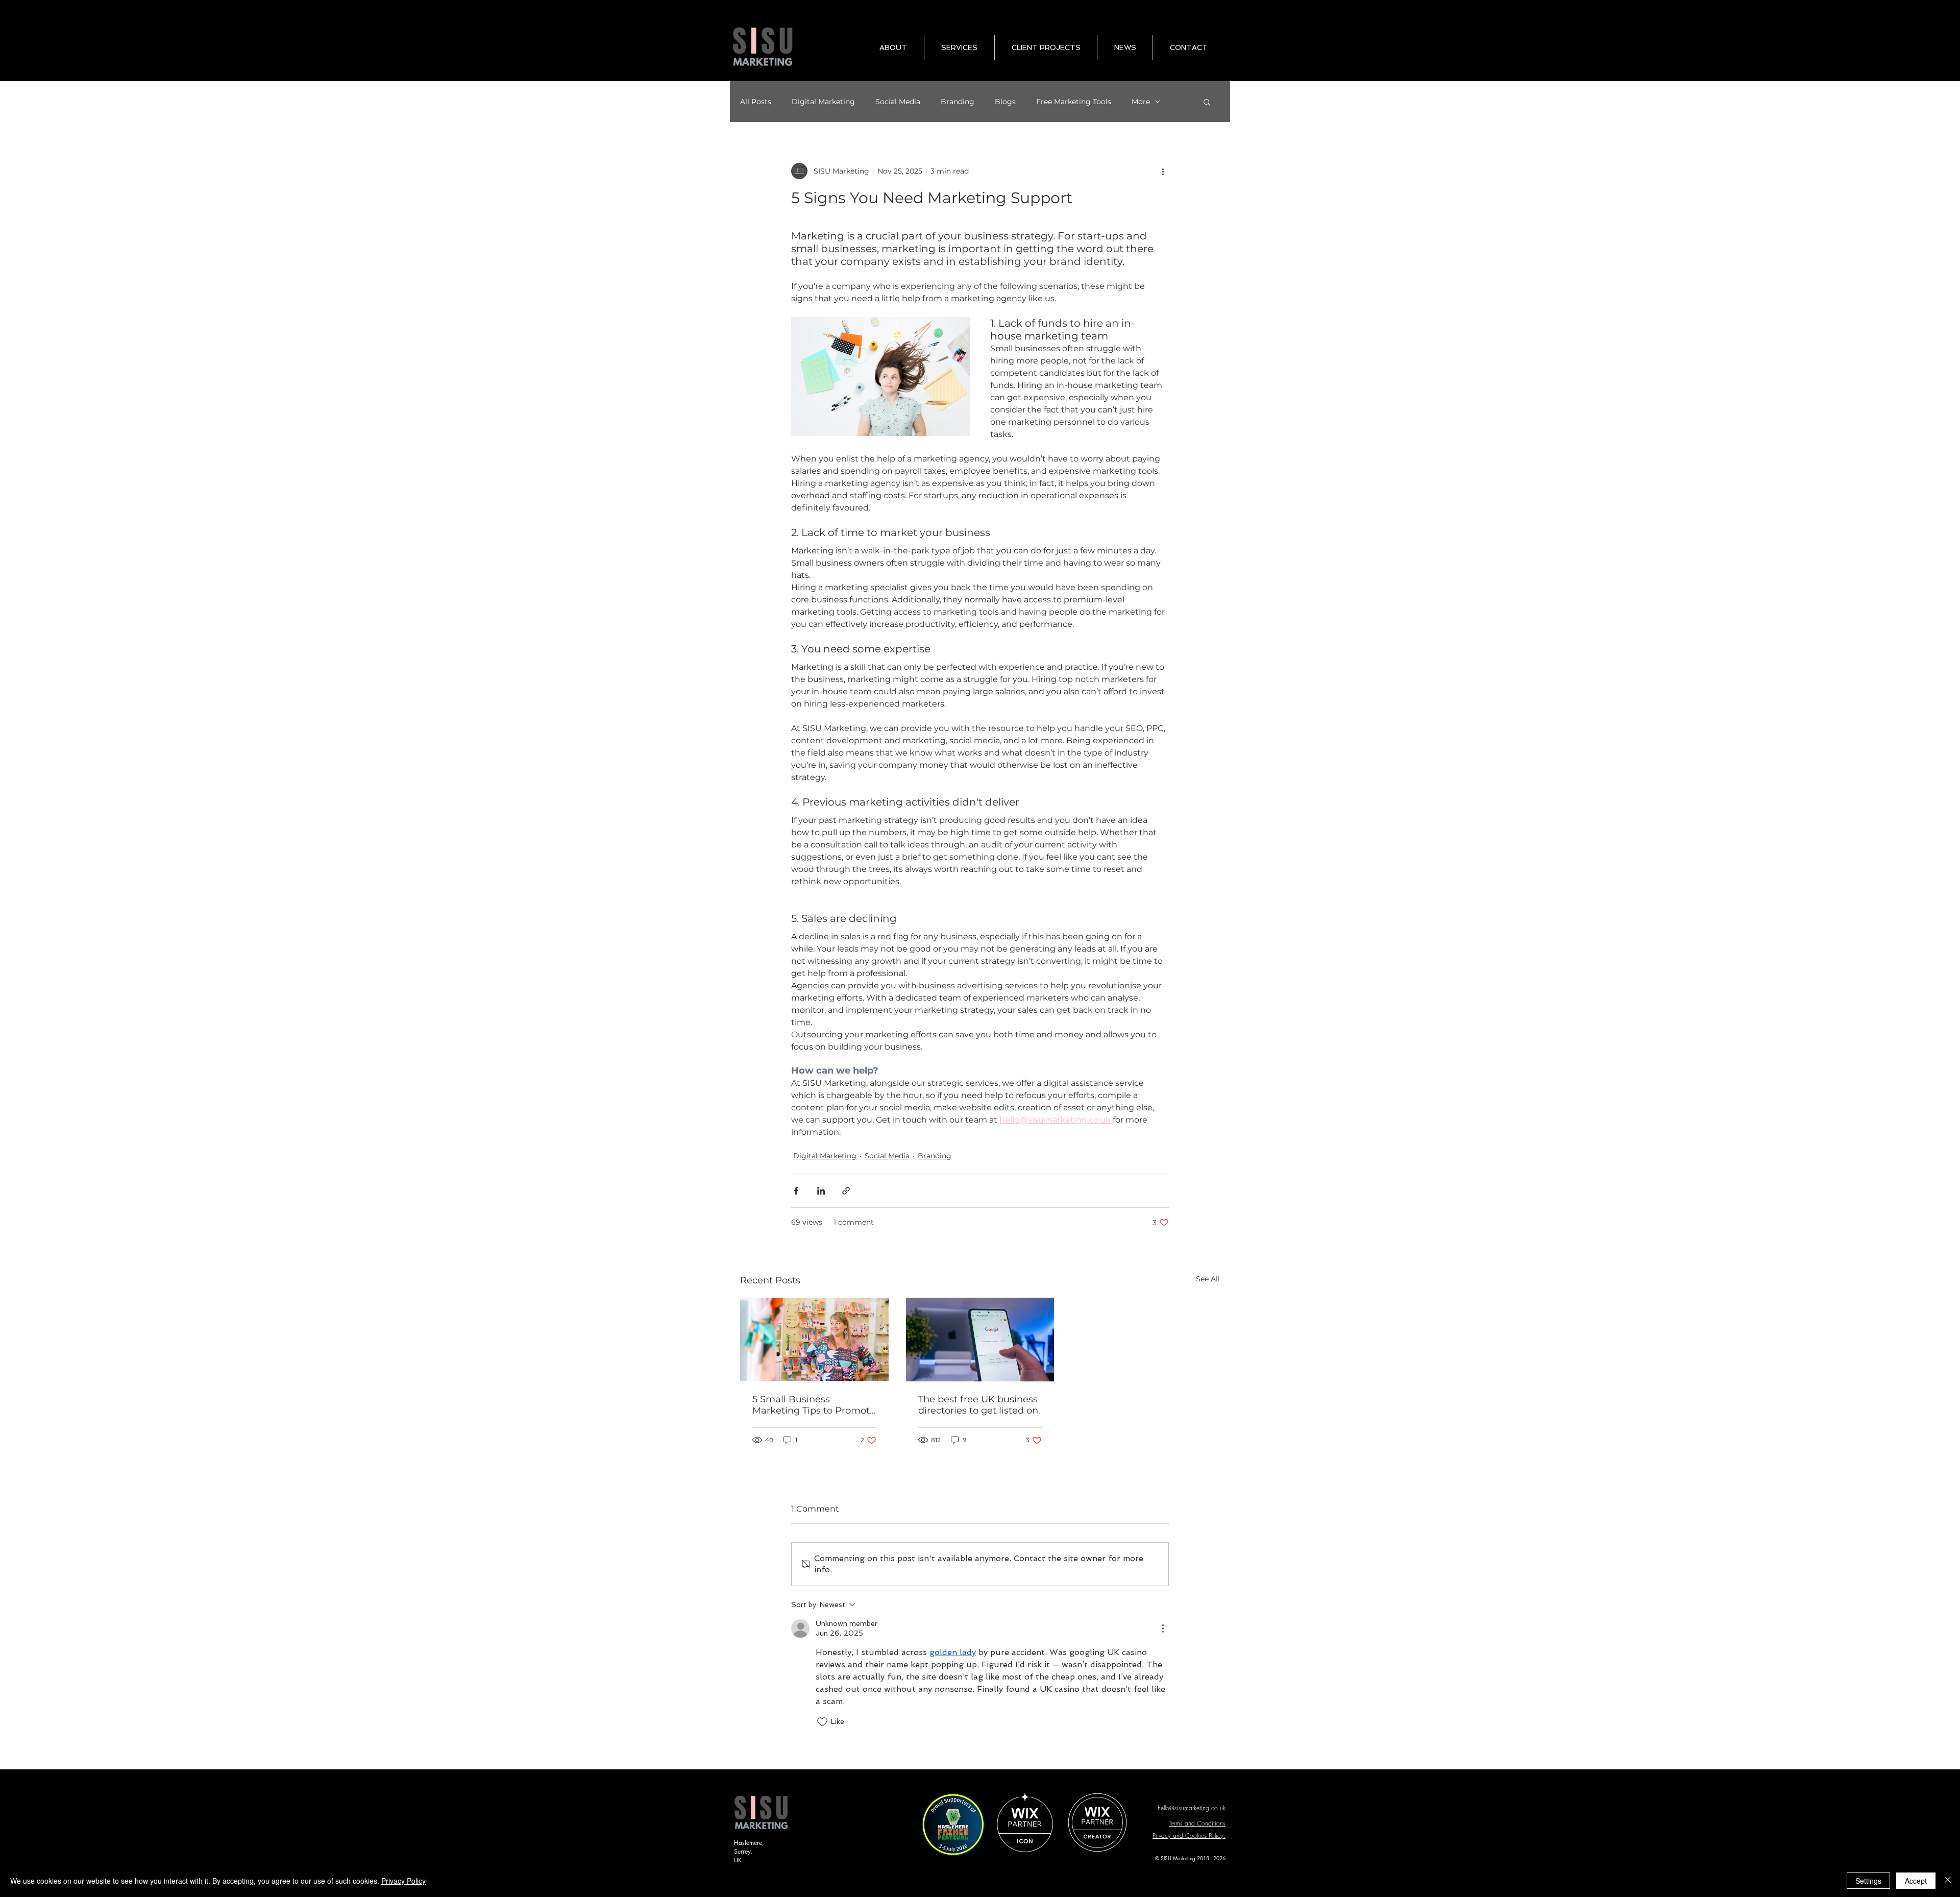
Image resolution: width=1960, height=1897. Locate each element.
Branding (958, 102)
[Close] (1948, 1881)
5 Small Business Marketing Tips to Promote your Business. (814, 1405)
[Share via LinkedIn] (821, 1191)
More (1141, 102)
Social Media (898, 102)
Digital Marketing (823, 102)
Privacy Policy (403, 1881)
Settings (1868, 1881)
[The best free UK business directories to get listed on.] (980, 1340)
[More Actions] (1163, 1628)
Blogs (1005, 102)
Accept (1916, 1881)
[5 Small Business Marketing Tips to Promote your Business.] (814, 1339)
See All (1208, 1279)
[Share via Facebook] (796, 1191)
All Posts (756, 102)
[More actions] (1163, 171)
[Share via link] (846, 1191)
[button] (1207, 102)
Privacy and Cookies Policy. (1189, 1835)
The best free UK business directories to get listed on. (979, 1405)
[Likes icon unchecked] (822, 1722)
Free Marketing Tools (1074, 102)
